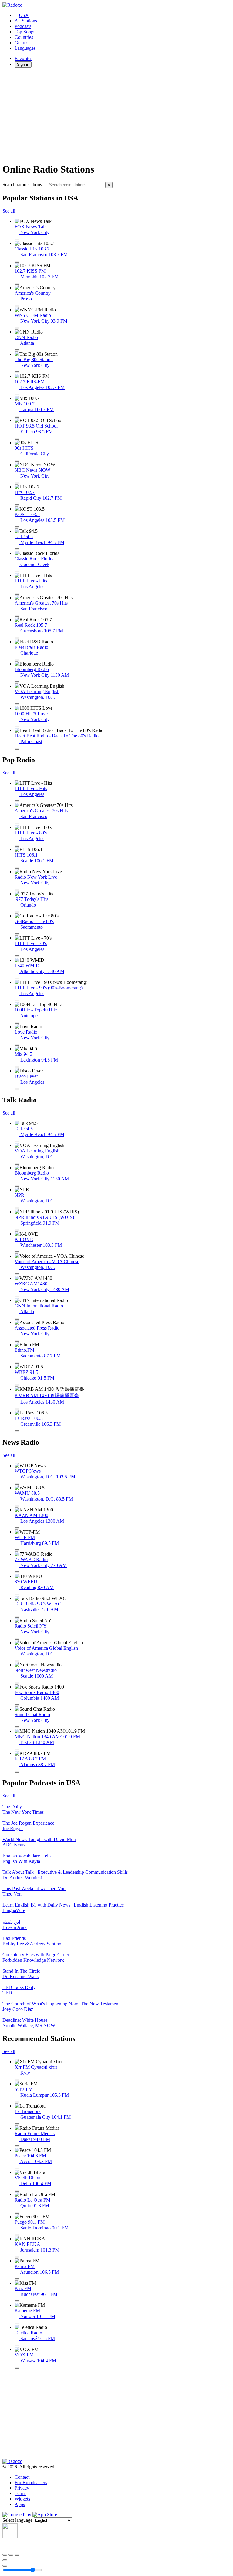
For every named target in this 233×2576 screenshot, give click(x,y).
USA (24, 15)
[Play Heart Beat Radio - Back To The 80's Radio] (17, 749)
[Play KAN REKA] (17, 2257)
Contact (22, 2477)
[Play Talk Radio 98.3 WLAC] (17, 1617)
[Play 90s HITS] (17, 461)
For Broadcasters (31, 2482)
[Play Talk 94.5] (17, 549)
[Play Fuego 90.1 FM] (17, 2235)
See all (9, 211)
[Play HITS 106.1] (17, 868)
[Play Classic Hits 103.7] (17, 262)
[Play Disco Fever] (17, 1089)
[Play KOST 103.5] (17, 527)
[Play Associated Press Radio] (17, 1341)
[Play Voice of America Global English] (17, 1661)
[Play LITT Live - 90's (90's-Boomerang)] (17, 1001)
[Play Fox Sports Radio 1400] (17, 1705)
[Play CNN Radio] (17, 350)
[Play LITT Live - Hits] (17, 594)
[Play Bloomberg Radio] (17, 682)
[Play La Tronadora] (17, 2124)
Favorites (23, 58)
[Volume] (5, 2566)
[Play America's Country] (17, 306)
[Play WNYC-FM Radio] (17, 328)
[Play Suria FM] (17, 2102)
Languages (25, 48)
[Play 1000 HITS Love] (17, 726)
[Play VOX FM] (17, 2368)
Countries (24, 37)
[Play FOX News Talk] (17, 240)
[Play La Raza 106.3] (17, 1431)
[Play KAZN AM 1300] (17, 1528)
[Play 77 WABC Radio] (17, 1572)
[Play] (11, 2555)
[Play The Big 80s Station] (17, 372)
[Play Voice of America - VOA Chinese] (17, 1274)
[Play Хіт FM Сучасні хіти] (17, 2080)
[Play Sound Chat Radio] (17, 1727)
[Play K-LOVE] (17, 1252)
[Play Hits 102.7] (17, 505)
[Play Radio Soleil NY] (17, 1639)
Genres (21, 43)
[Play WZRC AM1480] (17, 1296)
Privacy (22, 2488)
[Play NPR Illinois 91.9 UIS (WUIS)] (17, 1230)
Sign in (23, 64)
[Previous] (5, 2555)
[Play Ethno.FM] (17, 1363)
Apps (20, 2504)
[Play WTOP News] (17, 1484)
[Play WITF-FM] (17, 1550)
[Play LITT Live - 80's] (17, 846)
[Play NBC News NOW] (17, 483)
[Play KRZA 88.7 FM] (17, 1772)
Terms (20, 2493)
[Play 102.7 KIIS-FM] (17, 394)
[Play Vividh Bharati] (17, 2191)
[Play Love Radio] (17, 1045)
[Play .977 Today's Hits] (17, 912)
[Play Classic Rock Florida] (17, 572)
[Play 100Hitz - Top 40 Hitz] (17, 1023)
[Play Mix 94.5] (17, 1067)
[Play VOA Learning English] (17, 704)
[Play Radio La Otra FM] (17, 2213)
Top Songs (25, 32)
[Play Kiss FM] (17, 2301)
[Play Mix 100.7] (17, 417)
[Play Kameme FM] (17, 2323)
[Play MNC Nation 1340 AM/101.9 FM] (17, 1749)
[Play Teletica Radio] (17, 2346)
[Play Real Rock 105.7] (17, 638)
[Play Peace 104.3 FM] (17, 2168)
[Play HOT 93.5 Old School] (17, 439)
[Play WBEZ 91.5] (17, 1385)
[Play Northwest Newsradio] (17, 1683)
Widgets (22, 2499)
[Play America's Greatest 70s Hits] (17, 616)
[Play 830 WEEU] (17, 1595)
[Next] (17, 2555)
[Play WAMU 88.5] (17, 1506)
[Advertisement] (116, 115)
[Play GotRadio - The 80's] (17, 934)
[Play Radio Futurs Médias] (17, 2146)
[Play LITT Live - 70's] (17, 956)
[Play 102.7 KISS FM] (17, 284)
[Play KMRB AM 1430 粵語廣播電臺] (17, 1409)
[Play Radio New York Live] (17, 890)
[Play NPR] (17, 1208)
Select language (17, 2520)
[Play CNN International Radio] (17, 1319)
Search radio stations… (25, 184)
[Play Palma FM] (17, 2279)
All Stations (26, 21)
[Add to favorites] (5, 2560)
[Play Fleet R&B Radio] (17, 660)
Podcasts (23, 26)
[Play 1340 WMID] (17, 978)
